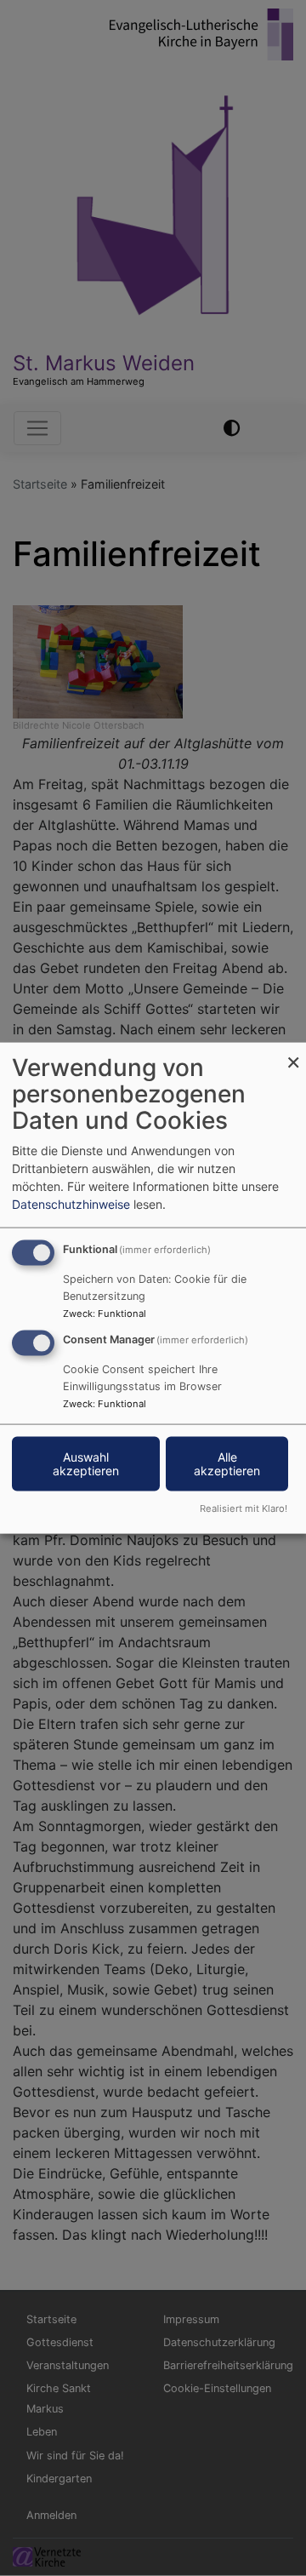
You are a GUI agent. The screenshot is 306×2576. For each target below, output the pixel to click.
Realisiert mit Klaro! (244, 1508)
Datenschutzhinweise (71, 1204)
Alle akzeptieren (227, 1464)
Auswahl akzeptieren (86, 1464)
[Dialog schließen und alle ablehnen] (293, 1053)
